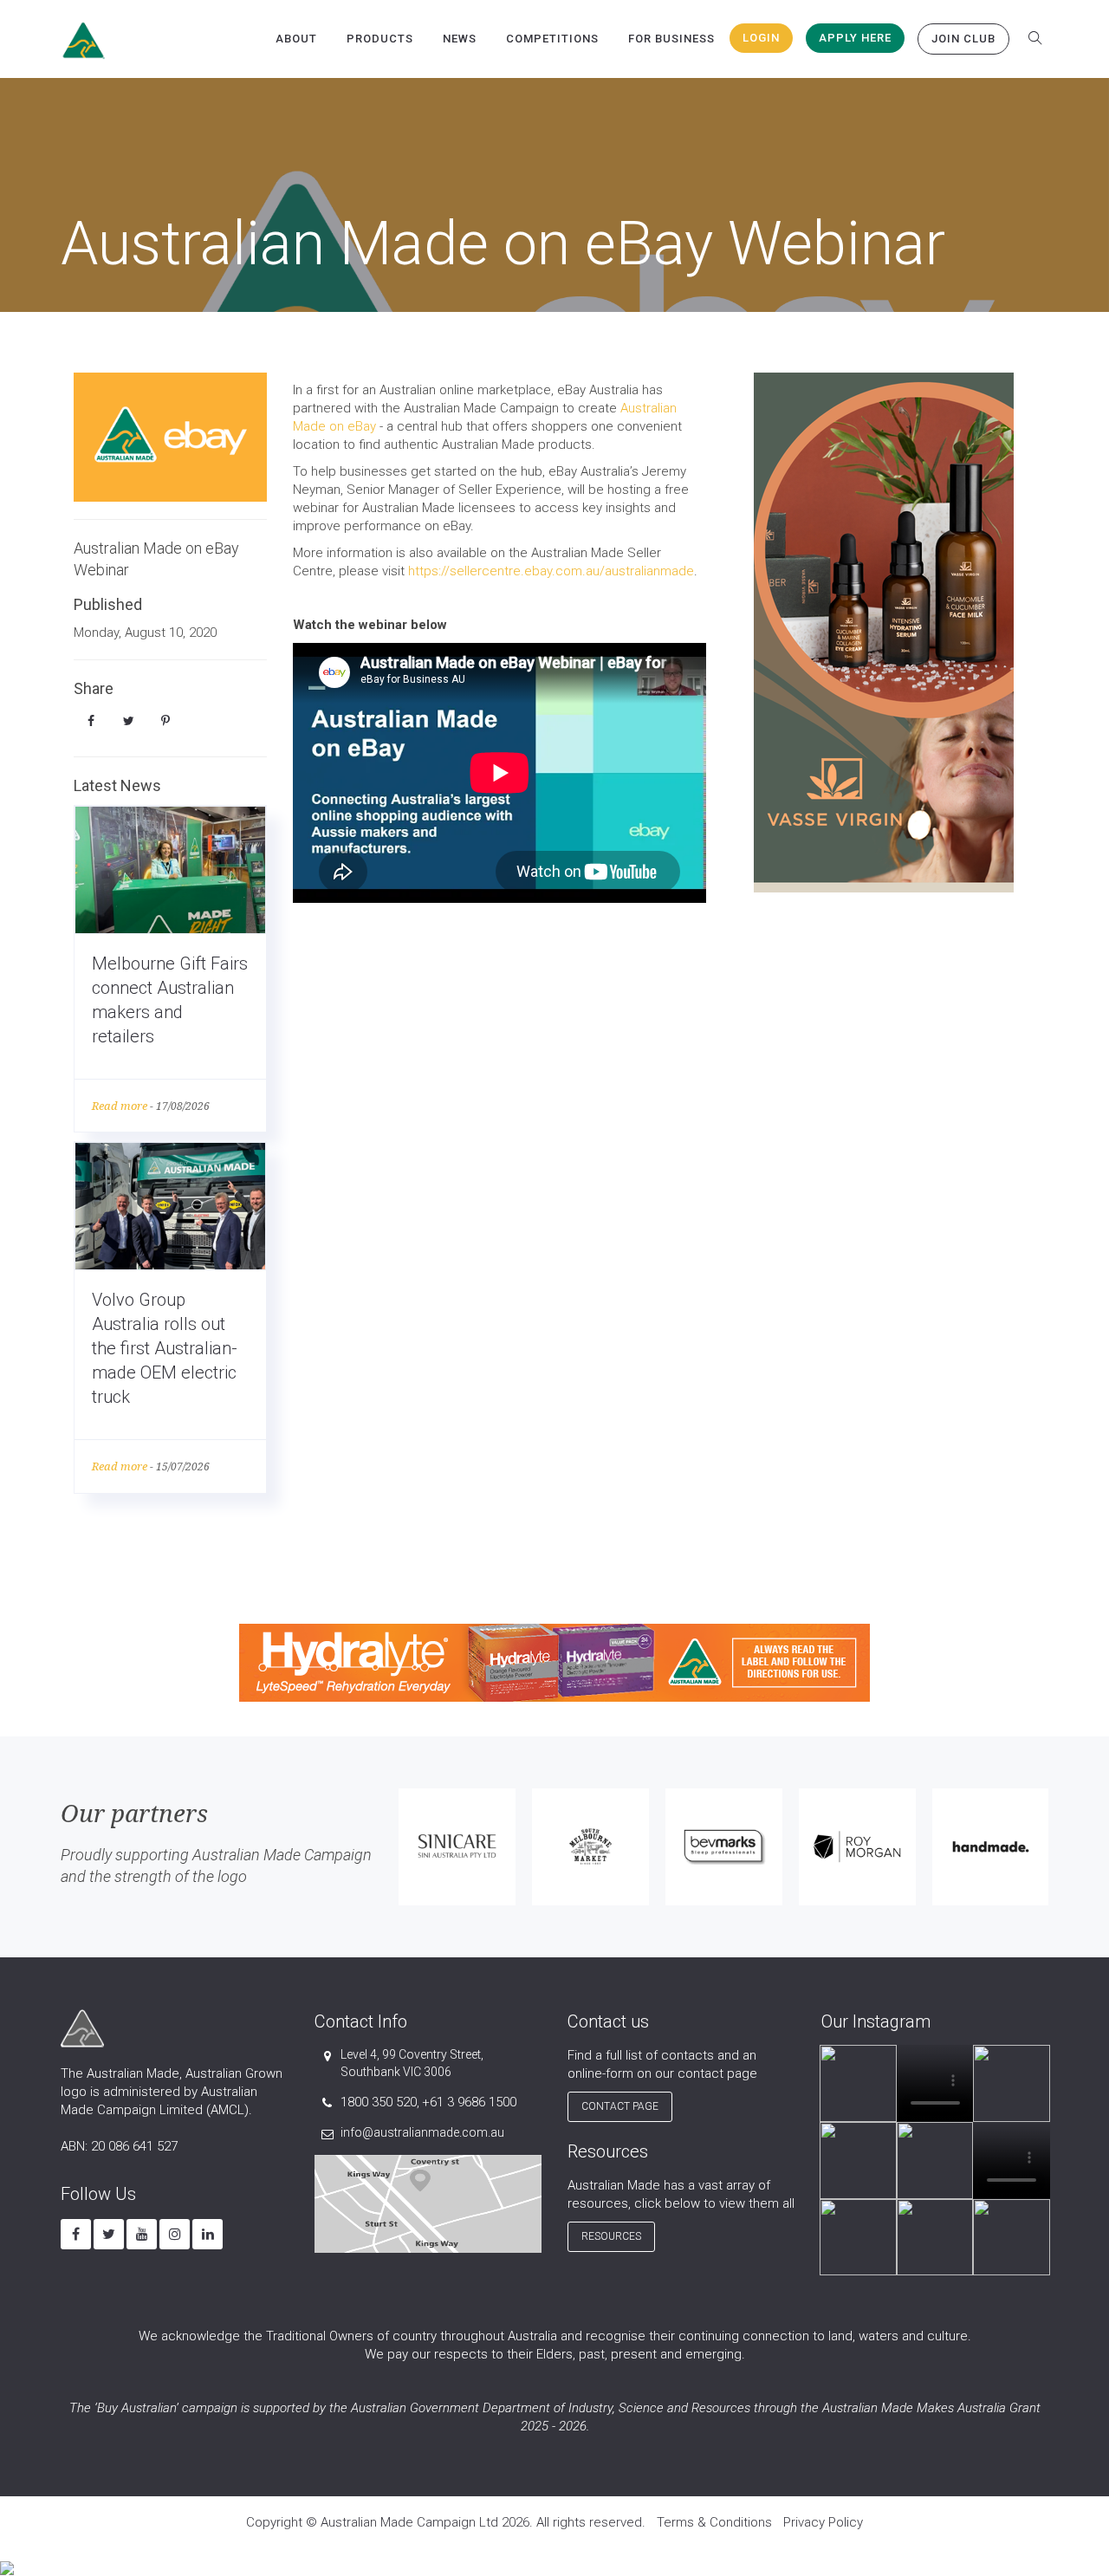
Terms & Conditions (714, 2522)
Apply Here (855, 38)
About (296, 39)
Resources (611, 2236)
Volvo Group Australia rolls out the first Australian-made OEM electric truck (165, 1348)
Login (761, 38)
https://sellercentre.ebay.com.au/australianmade (551, 571)
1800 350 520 (379, 2102)
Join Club (963, 39)
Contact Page (620, 2106)
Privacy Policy (823, 2522)
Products (380, 39)
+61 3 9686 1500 (469, 2102)
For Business (671, 39)
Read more (120, 1106)
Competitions (552, 39)
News (460, 39)
